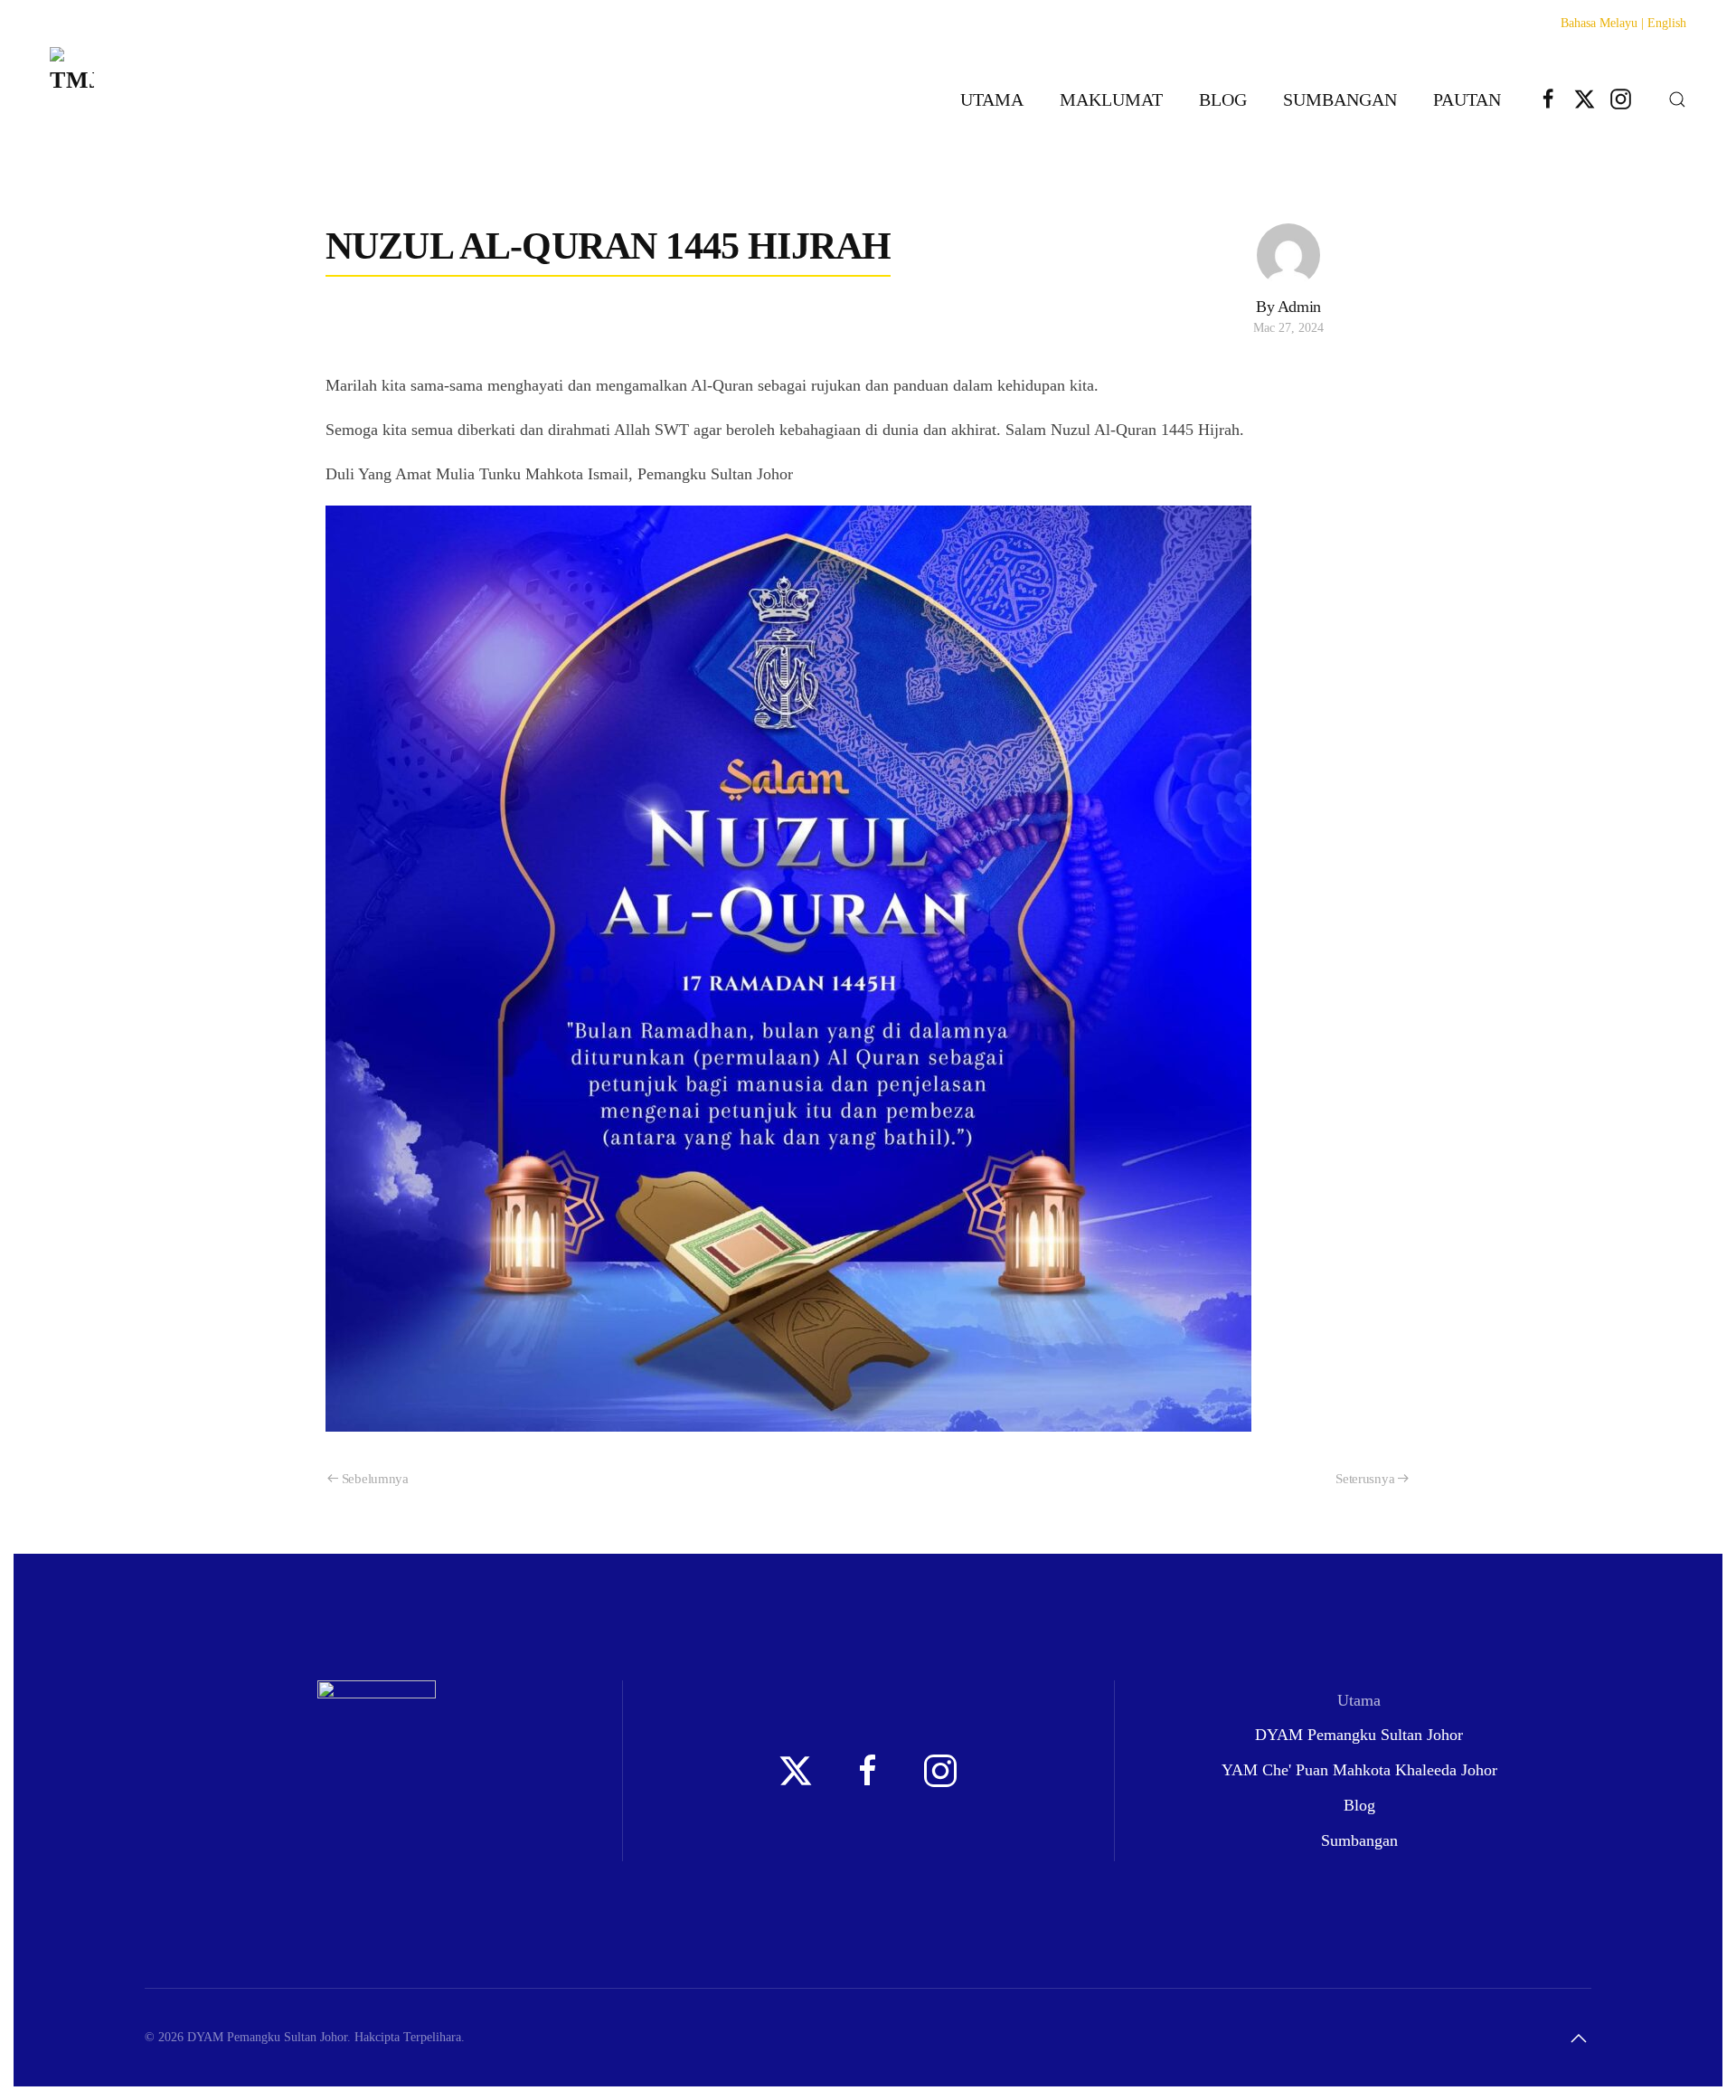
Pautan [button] (1467, 99)
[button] (1677, 99)
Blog (1223, 99)
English (1667, 23)
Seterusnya (1365, 1479)
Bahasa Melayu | (1602, 23)
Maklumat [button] (1111, 99)
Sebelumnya (375, 1479)
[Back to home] (72, 99)
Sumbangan (1340, 99)
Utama (992, 99)
